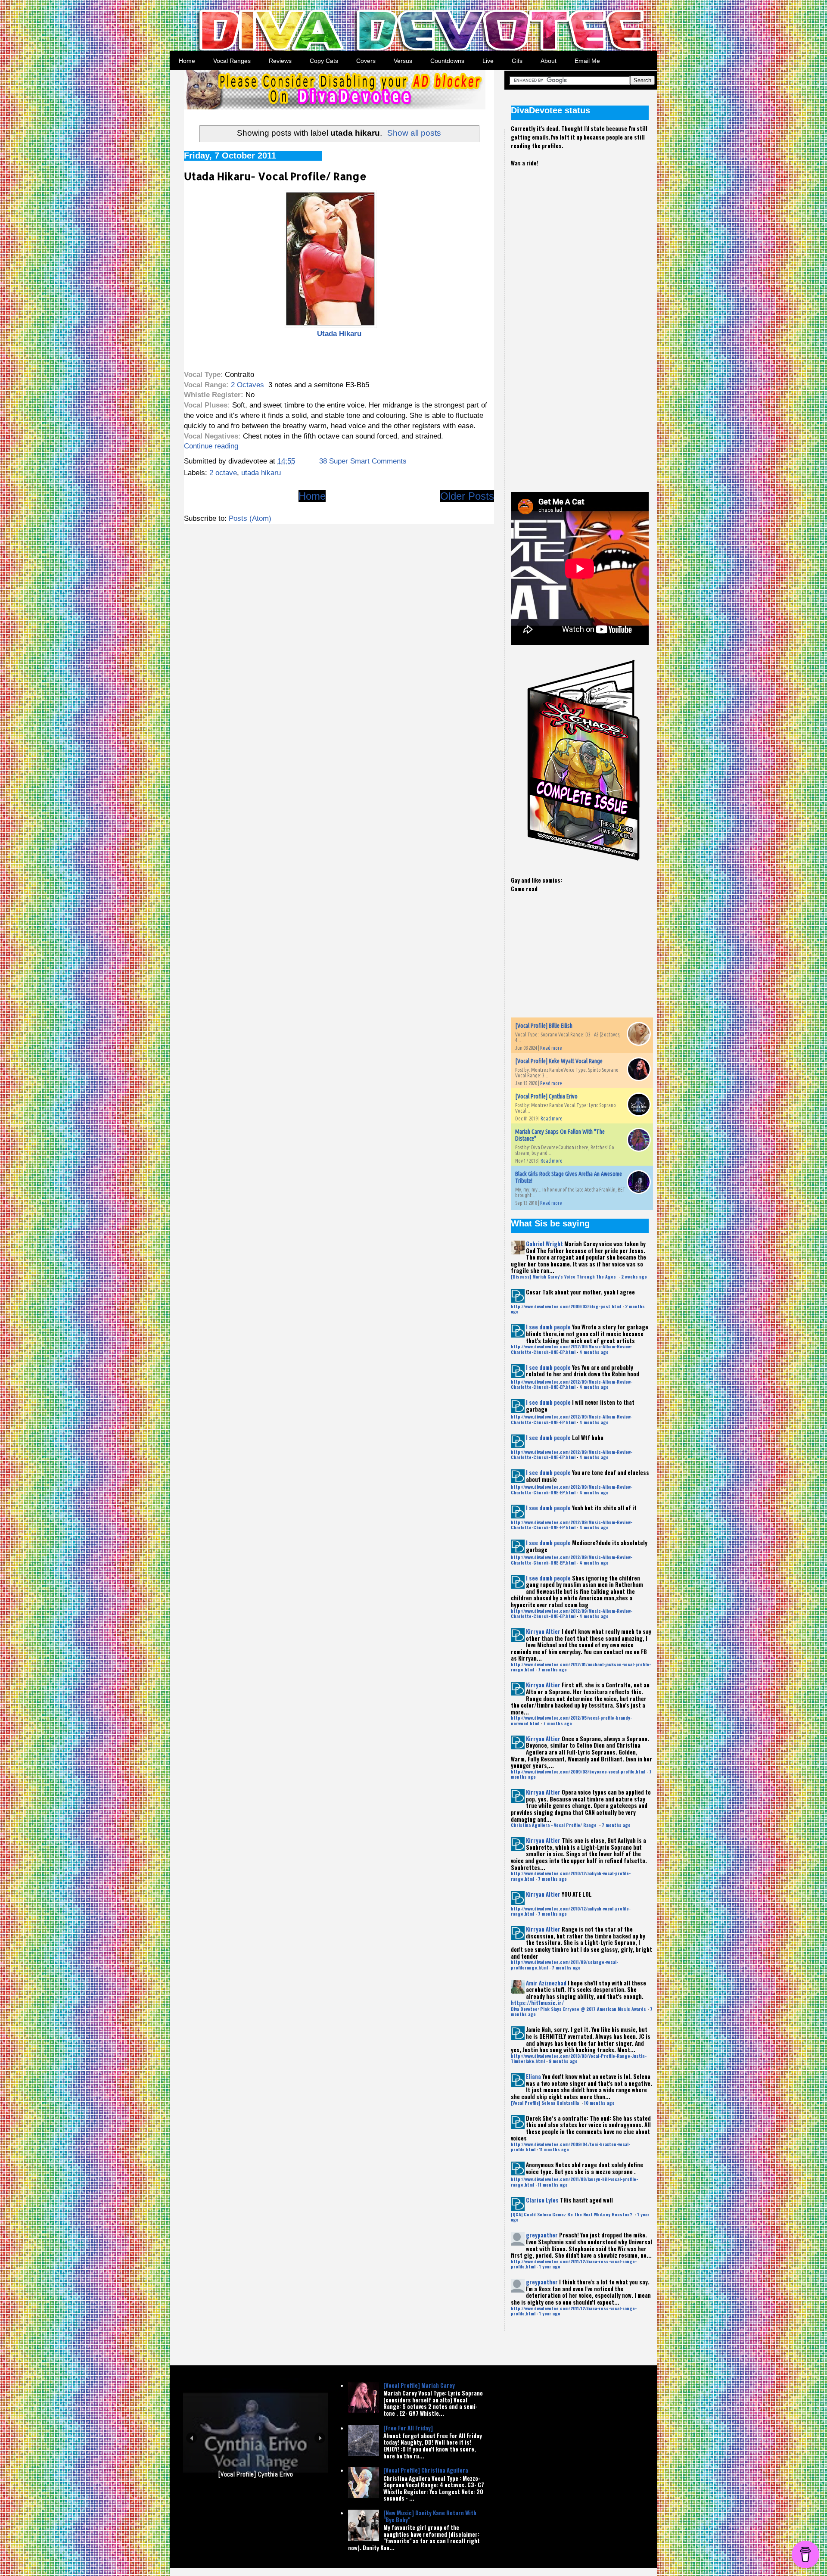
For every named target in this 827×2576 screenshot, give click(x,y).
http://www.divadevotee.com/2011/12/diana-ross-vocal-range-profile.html (574, 2264)
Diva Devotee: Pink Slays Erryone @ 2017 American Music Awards (578, 2009)
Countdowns (447, 61)
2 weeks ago (634, 1277)
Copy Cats (324, 61)
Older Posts (467, 496)
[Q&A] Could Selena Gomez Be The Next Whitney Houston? (572, 2214)
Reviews (280, 61)
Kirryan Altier (543, 1631)
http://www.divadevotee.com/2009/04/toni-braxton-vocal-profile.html (571, 2147)
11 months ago (554, 2149)
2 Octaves (247, 385)
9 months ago (563, 2061)
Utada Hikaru (339, 334)
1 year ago (550, 2266)
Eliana (533, 2076)
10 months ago (599, 2103)
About (549, 61)
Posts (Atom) (250, 518)
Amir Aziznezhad (546, 1983)
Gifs (517, 61)
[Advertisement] (575, 322)
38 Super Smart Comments (363, 461)
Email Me (587, 61)
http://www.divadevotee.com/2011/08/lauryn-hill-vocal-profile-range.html (574, 2182)
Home (187, 61)
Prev (191, 2456)
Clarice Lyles (542, 2200)
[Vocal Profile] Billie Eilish (544, 1026)
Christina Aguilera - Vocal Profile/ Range (554, 1825)
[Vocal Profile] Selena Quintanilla (546, 2103)
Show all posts (414, 133)
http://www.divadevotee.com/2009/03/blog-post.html (566, 1306)
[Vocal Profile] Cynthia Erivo (546, 1096)
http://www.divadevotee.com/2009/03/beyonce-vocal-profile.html (578, 1772)
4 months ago (594, 1352)
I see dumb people (548, 1327)
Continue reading (211, 446)
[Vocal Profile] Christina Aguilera (426, 2470)
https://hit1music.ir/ (537, 2003)
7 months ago (552, 1669)
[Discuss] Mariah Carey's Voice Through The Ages (564, 1277)
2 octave (223, 473)
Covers (366, 61)
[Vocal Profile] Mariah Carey (419, 2385)
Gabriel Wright (544, 1244)
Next (320, 2456)
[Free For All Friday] (408, 2428)
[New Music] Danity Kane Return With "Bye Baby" (430, 2516)
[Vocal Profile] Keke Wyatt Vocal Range (559, 1061)
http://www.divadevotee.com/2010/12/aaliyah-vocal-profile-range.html (571, 1876)
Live (488, 61)
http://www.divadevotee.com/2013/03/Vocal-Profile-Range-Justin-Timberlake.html (579, 2058)
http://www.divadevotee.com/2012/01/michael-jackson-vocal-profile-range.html (581, 1667)
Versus (403, 61)
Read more (551, 1048)
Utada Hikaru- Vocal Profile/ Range (275, 176)
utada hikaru (261, 473)
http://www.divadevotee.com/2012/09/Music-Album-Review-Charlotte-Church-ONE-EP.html (572, 1349)
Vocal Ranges (232, 61)
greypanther (542, 2235)
